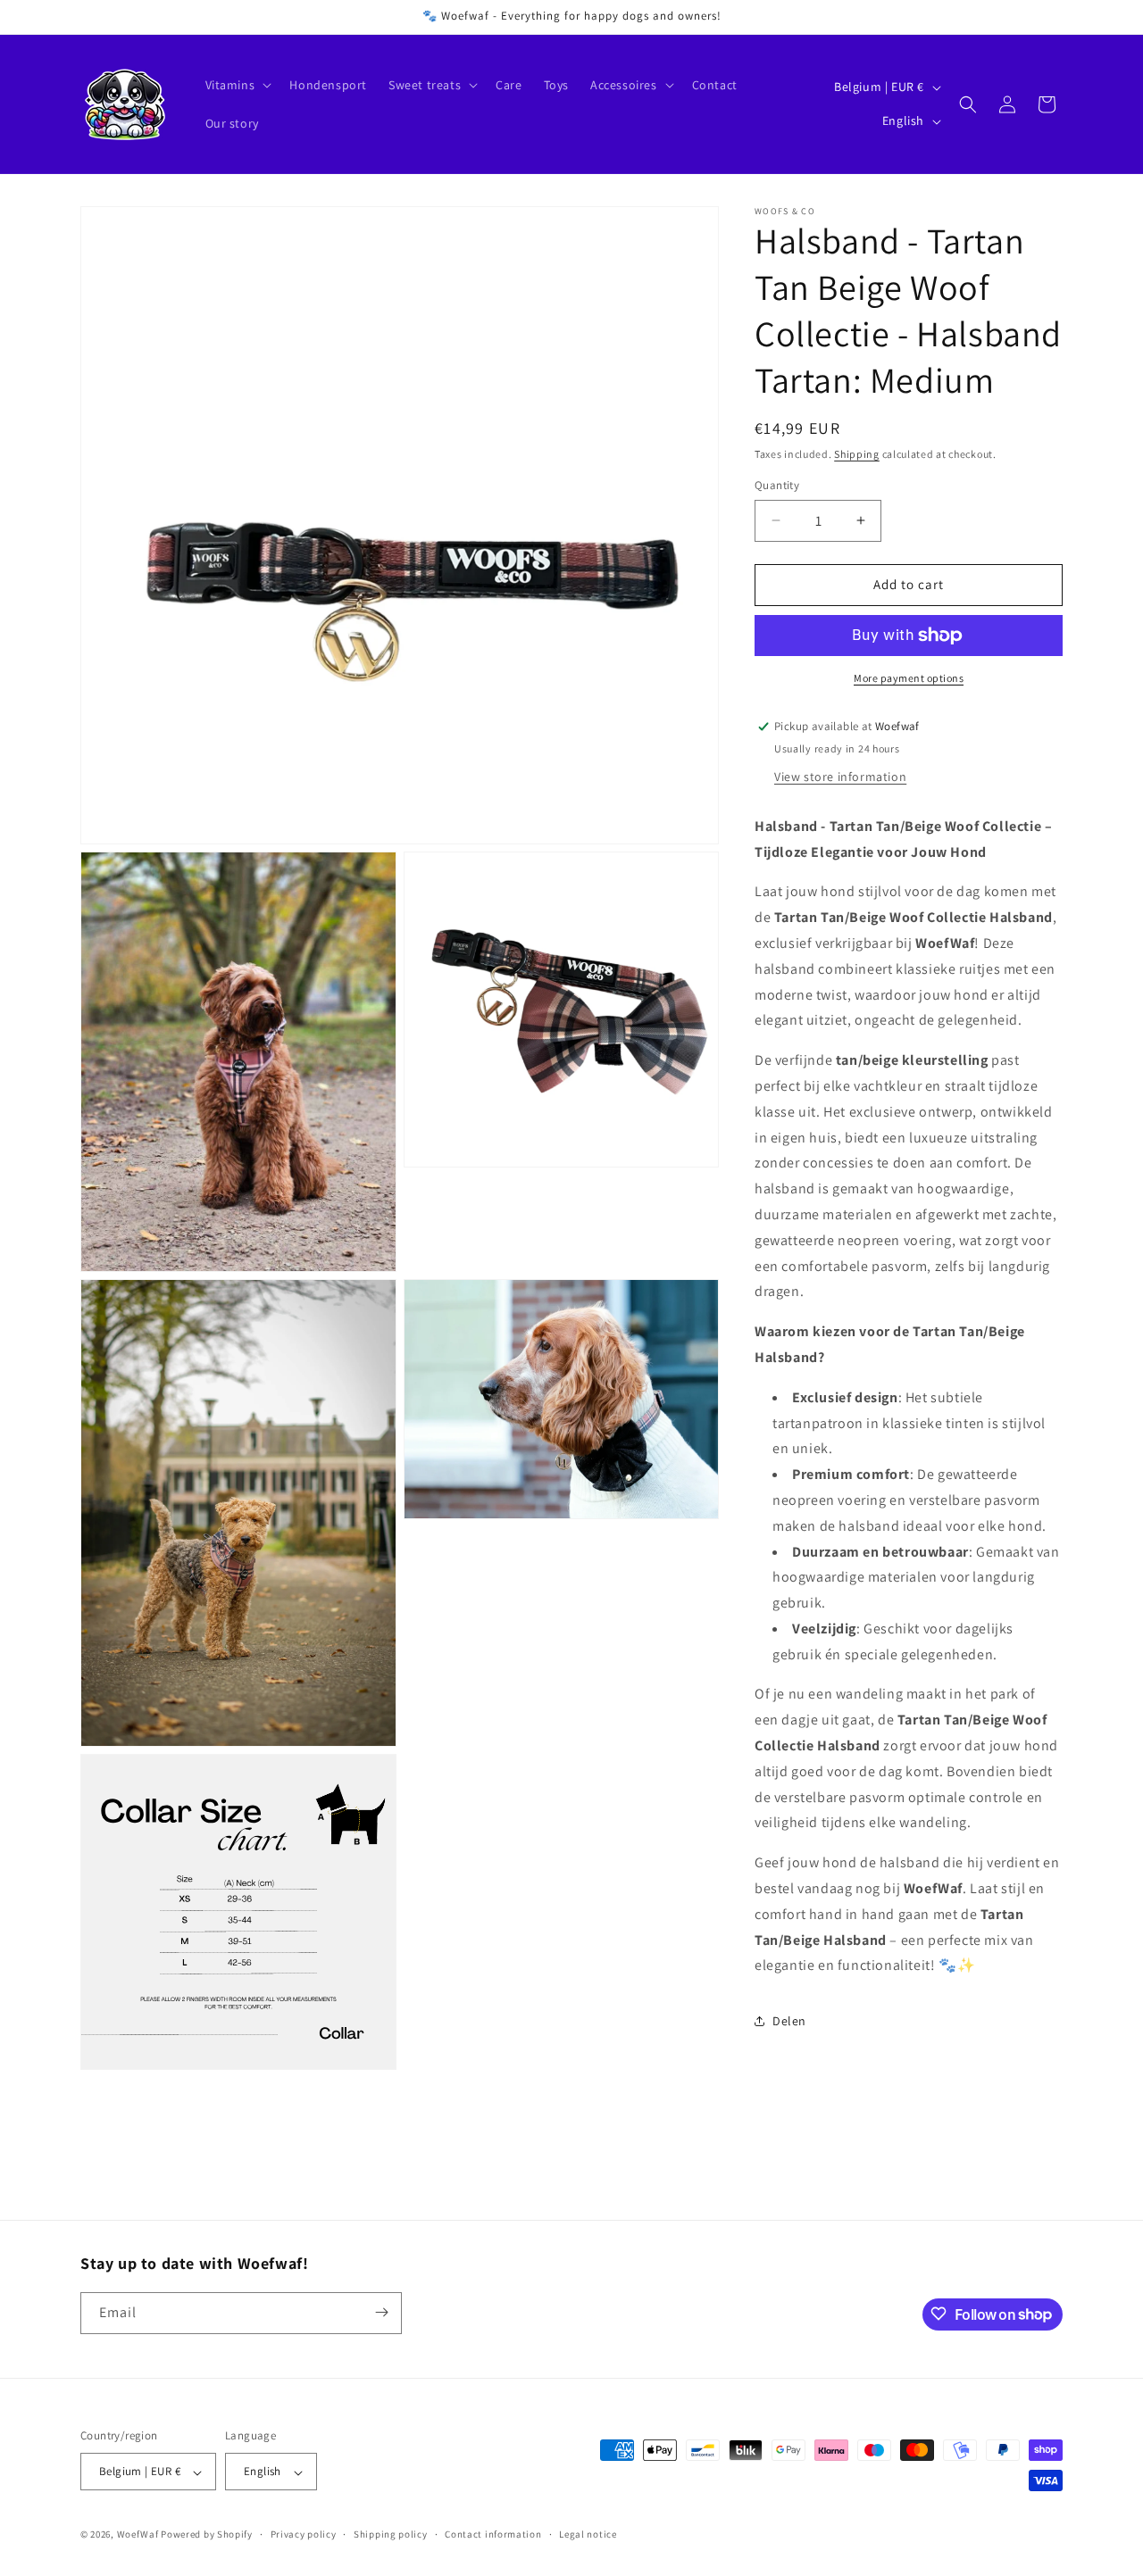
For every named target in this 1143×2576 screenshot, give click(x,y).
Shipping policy (391, 2534)
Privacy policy (304, 2534)
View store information (840, 777)
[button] (237, 85)
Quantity (777, 485)
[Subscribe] (381, 2312)
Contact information (493, 2534)
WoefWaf (138, 2535)
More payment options (909, 678)
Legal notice (588, 2534)
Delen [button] (789, 2021)
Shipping (857, 454)
